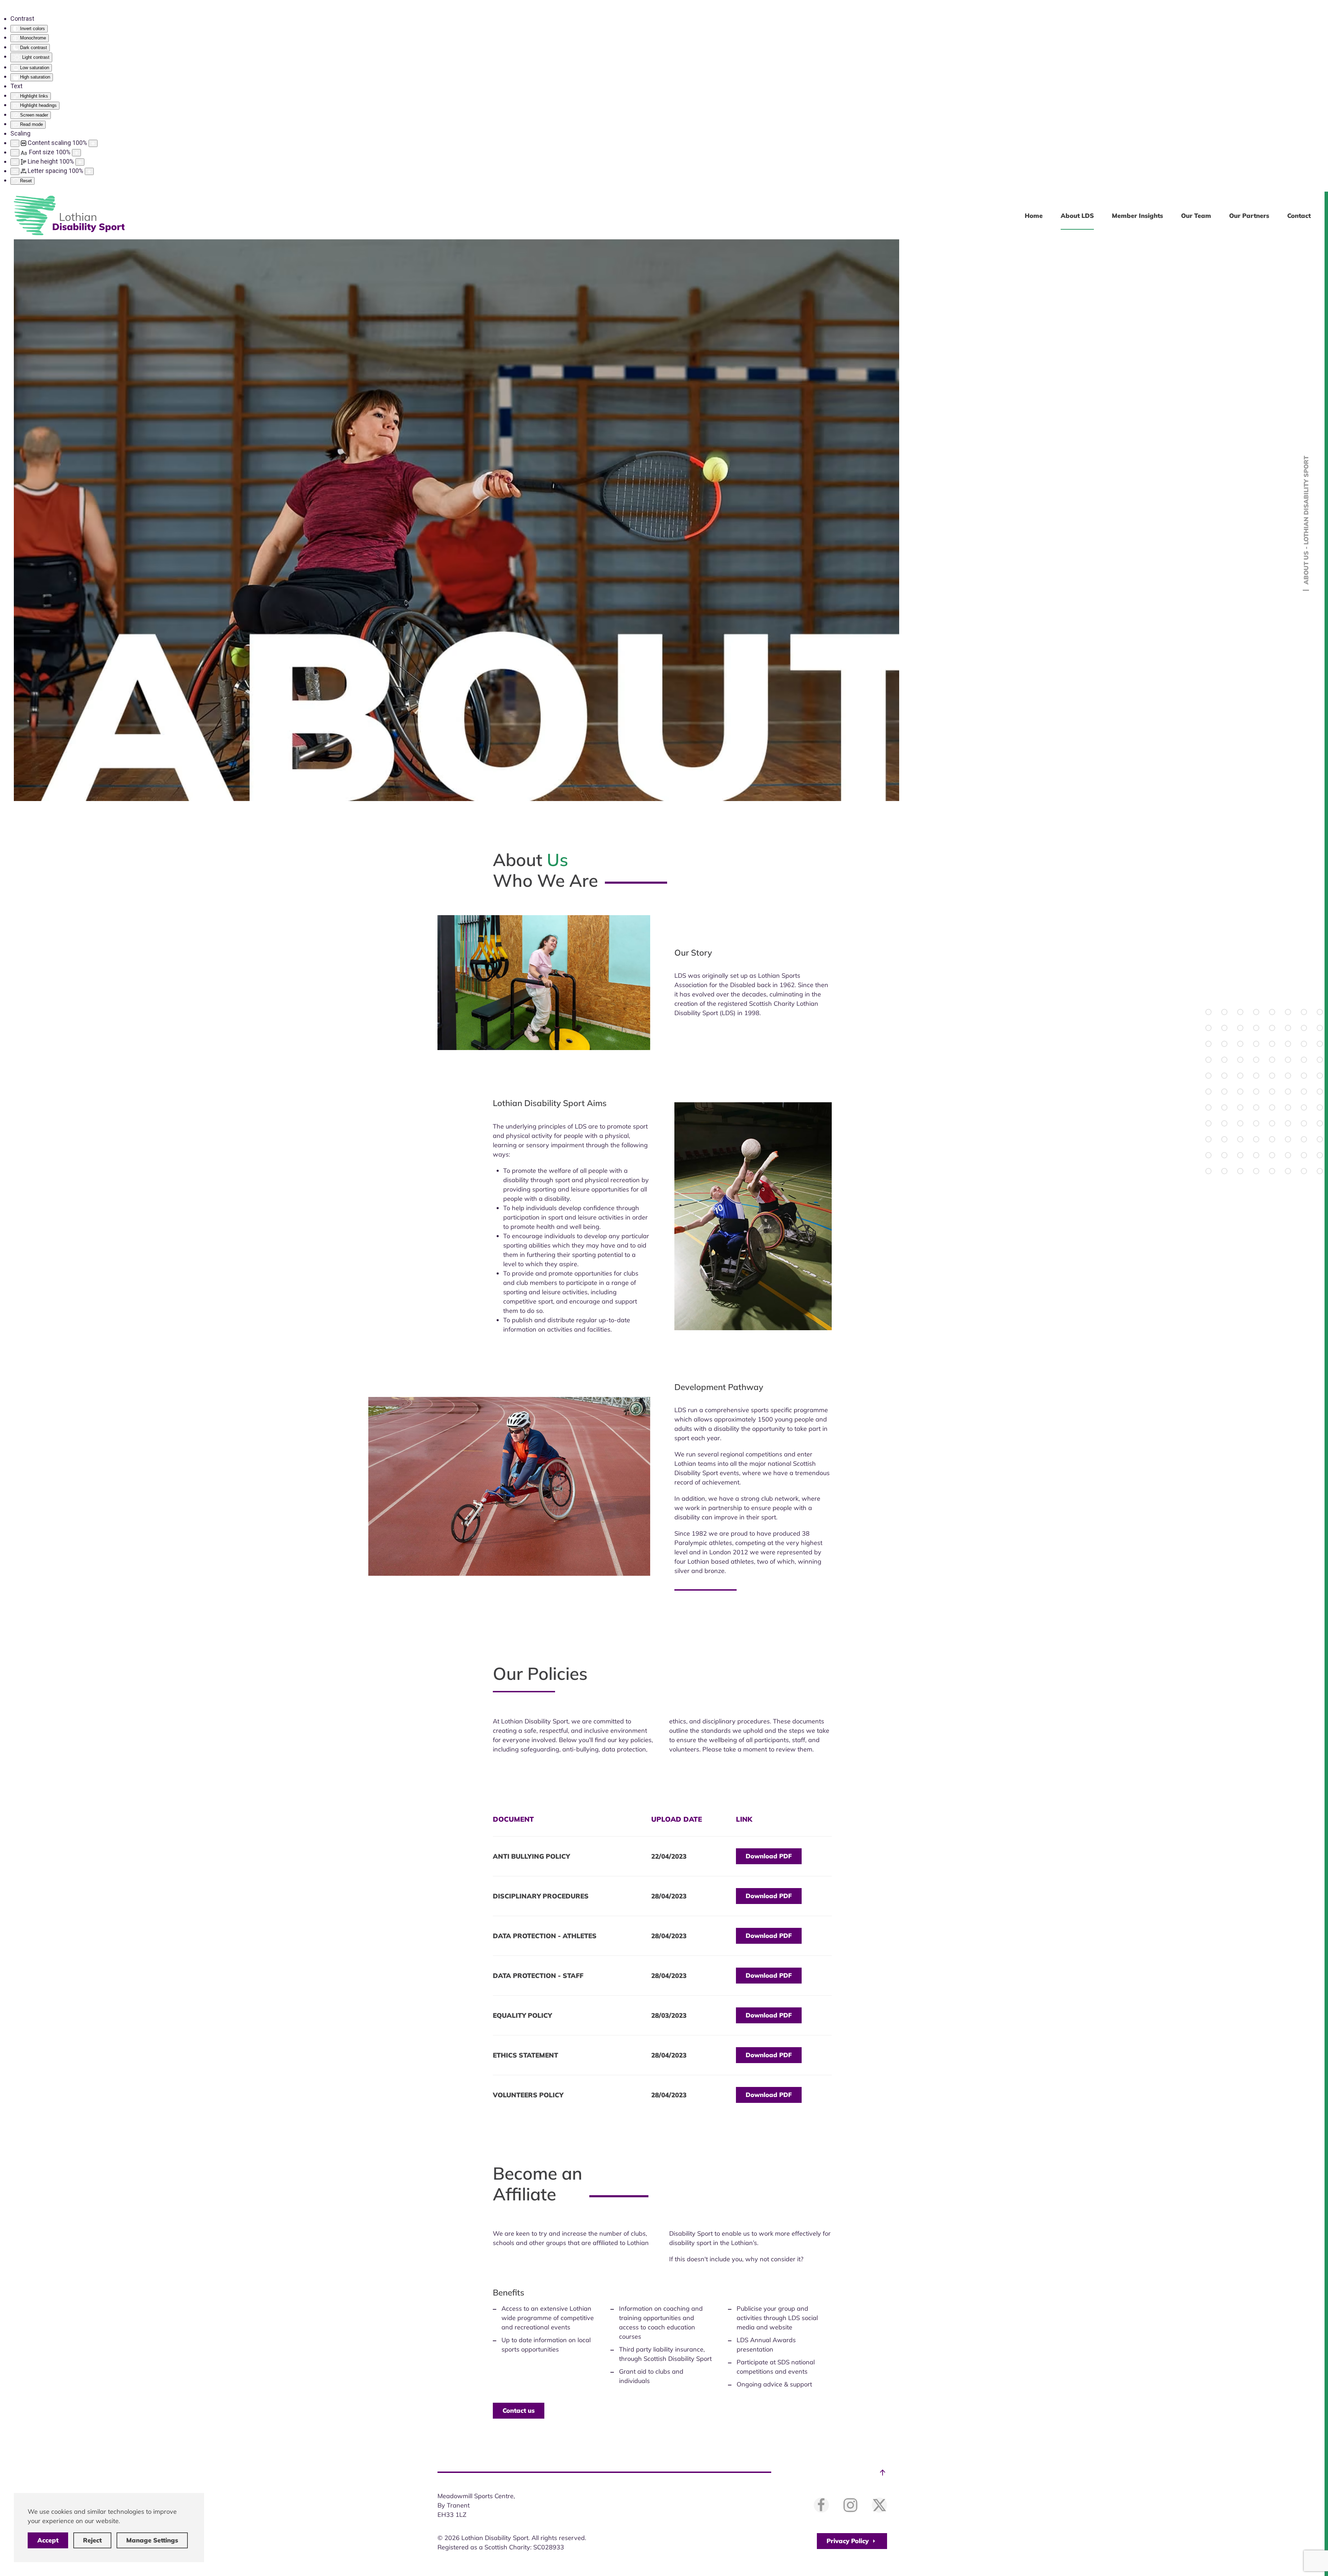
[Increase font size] (76, 153)
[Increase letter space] (89, 171)
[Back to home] (69, 215)
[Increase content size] (93, 143)
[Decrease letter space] (15, 171)
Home (1034, 216)
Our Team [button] (1196, 216)
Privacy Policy (848, 2541)
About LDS (1077, 216)
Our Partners (1249, 216)
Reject (92, 2540)
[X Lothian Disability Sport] (879, 2505)
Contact (1299, 216)
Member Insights (1137, 216)
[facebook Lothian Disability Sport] (821, 2505)
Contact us (519, 2411)
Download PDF (769, 1856)
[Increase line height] (80, 162)
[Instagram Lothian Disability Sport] (850, 2505)
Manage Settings (152, 2540)
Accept (48, 2540)
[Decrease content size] (15, 143)
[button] (883, 2473)
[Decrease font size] (15, 153)
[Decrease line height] (15, 162)
